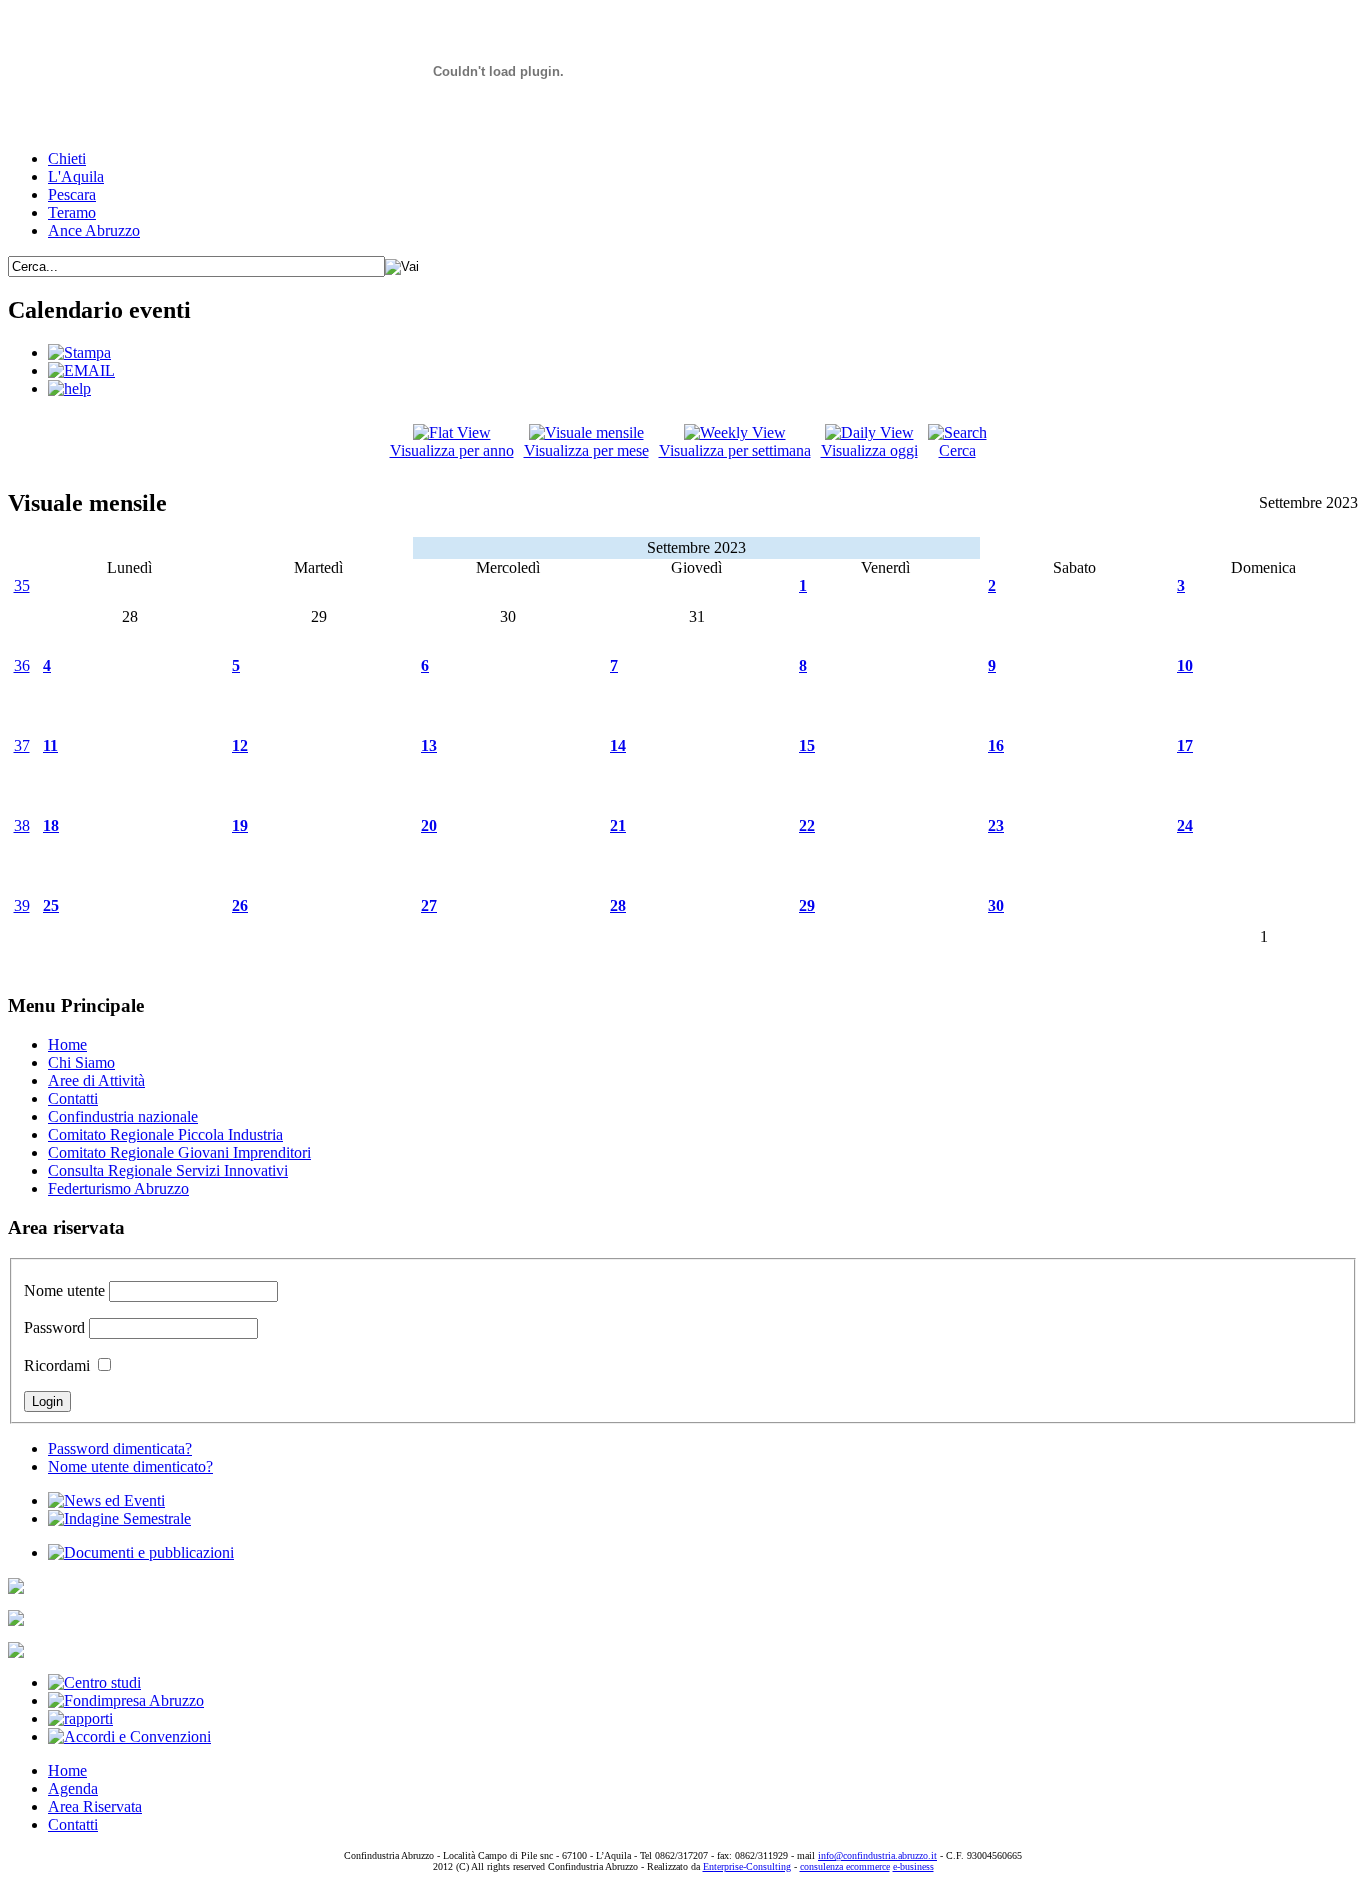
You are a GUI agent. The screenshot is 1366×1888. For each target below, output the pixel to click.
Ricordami (57, 1365)
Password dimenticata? (120, 1448)
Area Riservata (95, 1806)
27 (429, 905)
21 (618, 825)
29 (807, 905)
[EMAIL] (81, 370)
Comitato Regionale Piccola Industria (165, 1134)
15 (807, 745)
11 (50, 745)
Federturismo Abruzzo (118, 1188)
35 (22, 585)
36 (22, 665)
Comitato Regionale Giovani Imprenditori (179, 1152)
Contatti (73, 1098)
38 (22, 825)
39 (22, 905)
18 (51, 825)
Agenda (73, 1788)
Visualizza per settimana (735, 450)
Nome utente (64, 1290)
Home (67, 1044)
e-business (913, 1866)
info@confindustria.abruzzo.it (877, 1855)
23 (996, 825)
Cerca (957, 450)
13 (429, 745)
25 (51, 905)
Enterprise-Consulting (747, 1866)
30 (996, 905)
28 (618, 905)
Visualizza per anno (452, 450)
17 (1185, 745)
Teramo (72, 212)
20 (429, 825)
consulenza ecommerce (845, 1866)
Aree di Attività (96, 1080)
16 (996, 745)
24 (1185, 825)
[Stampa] (79, 352)
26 (240, 905)
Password (54, 1327)
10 (1185, 665)
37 (22, 745)
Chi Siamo (81, 1062)
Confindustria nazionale (123, 1116)
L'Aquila (76, 176)
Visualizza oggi (869, 450)
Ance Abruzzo (94, 230)
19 (240, 825)
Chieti (67, 158)
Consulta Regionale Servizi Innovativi (168, 1170)
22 (807, 825)
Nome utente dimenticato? (130, 1466)
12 (240, 745)
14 (618, 745)
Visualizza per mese (586, 450)
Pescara (72, 194)
